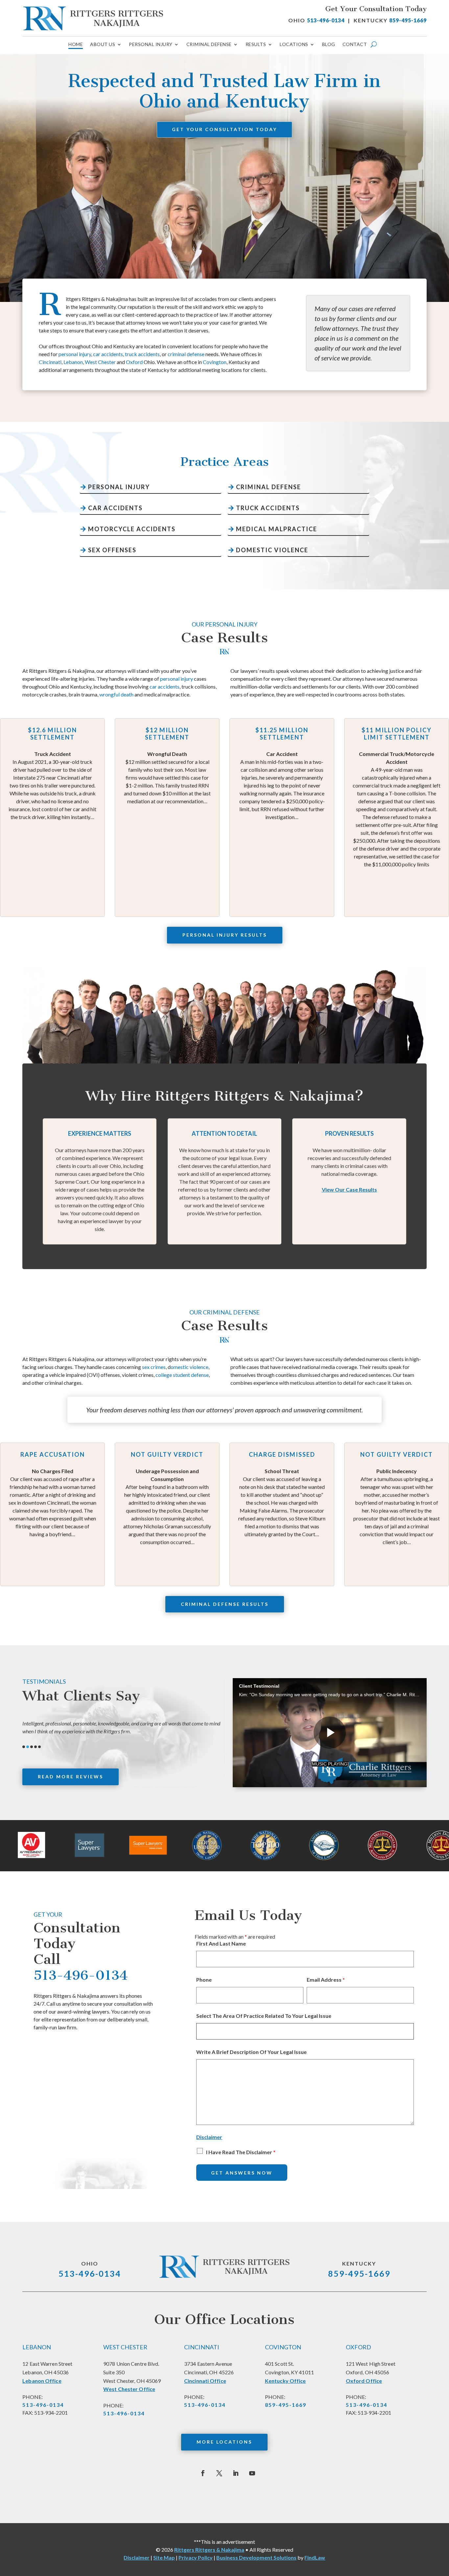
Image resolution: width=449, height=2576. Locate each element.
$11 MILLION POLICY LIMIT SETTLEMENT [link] (350, 734)
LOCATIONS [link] (294, 45)
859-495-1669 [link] (408, 20)
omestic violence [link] (189, 1367)
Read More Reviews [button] (71, 1777)
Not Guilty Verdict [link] (122, 1455)
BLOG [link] (329, 45)
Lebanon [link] (73, 362)
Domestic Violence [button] (272, 550)
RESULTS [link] (256, 45)
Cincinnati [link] (50, 362)
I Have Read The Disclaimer (241, 2152)
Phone (204, 1980)
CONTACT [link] (355, 45)
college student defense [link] (182, 1375)
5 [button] (39, 1747)
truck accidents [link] (142, 354)
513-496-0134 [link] (326, 20)
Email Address (326, 1980)
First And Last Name (221, 1943)
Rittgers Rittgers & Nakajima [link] (209, 2550)
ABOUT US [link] (103, 45)
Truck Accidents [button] (268, 508)
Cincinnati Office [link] (205, 2381)
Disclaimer (209, 2137)
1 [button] (24, 1747)
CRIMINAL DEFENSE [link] (209, 45)
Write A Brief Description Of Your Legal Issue (251, 2052)
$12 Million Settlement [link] (120, 734)
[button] (203, 2473)
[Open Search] (374, 44)
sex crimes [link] (154, 1367)
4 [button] (35, 1747)
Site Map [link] (164, 2557)
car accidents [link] (108, 354)
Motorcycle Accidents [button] (132, 529)
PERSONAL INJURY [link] (151, 45)
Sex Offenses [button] (112, 550)
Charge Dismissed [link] (237, 1455)
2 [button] (28, 1747)
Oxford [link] (134, 362)
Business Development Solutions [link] (256, 2557)
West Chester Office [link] (129, 2389)
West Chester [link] (100, 362)
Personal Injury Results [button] (225, 935)
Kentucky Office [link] (285, 2381)
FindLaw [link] (315, 2557)
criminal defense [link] (186, 354)
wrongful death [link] (116, 694)
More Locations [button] (224, 2442)
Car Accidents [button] (115, 508)
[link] (93, 18)
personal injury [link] (75, 354)
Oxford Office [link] (364, 2381)
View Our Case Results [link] (349, 1189)
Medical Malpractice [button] (277, 529)
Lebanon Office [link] (42, 2381)
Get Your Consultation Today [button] (225, 129)
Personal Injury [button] (119, 487)
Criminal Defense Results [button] (225, 1604)
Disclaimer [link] (137, 2557)
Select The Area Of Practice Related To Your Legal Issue (264, 2016)
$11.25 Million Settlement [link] (235, 734)
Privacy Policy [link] (196, 2557)
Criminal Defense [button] (269, 487)
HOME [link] (76, 45)
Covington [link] (215, 362)
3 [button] (32, 1747)
